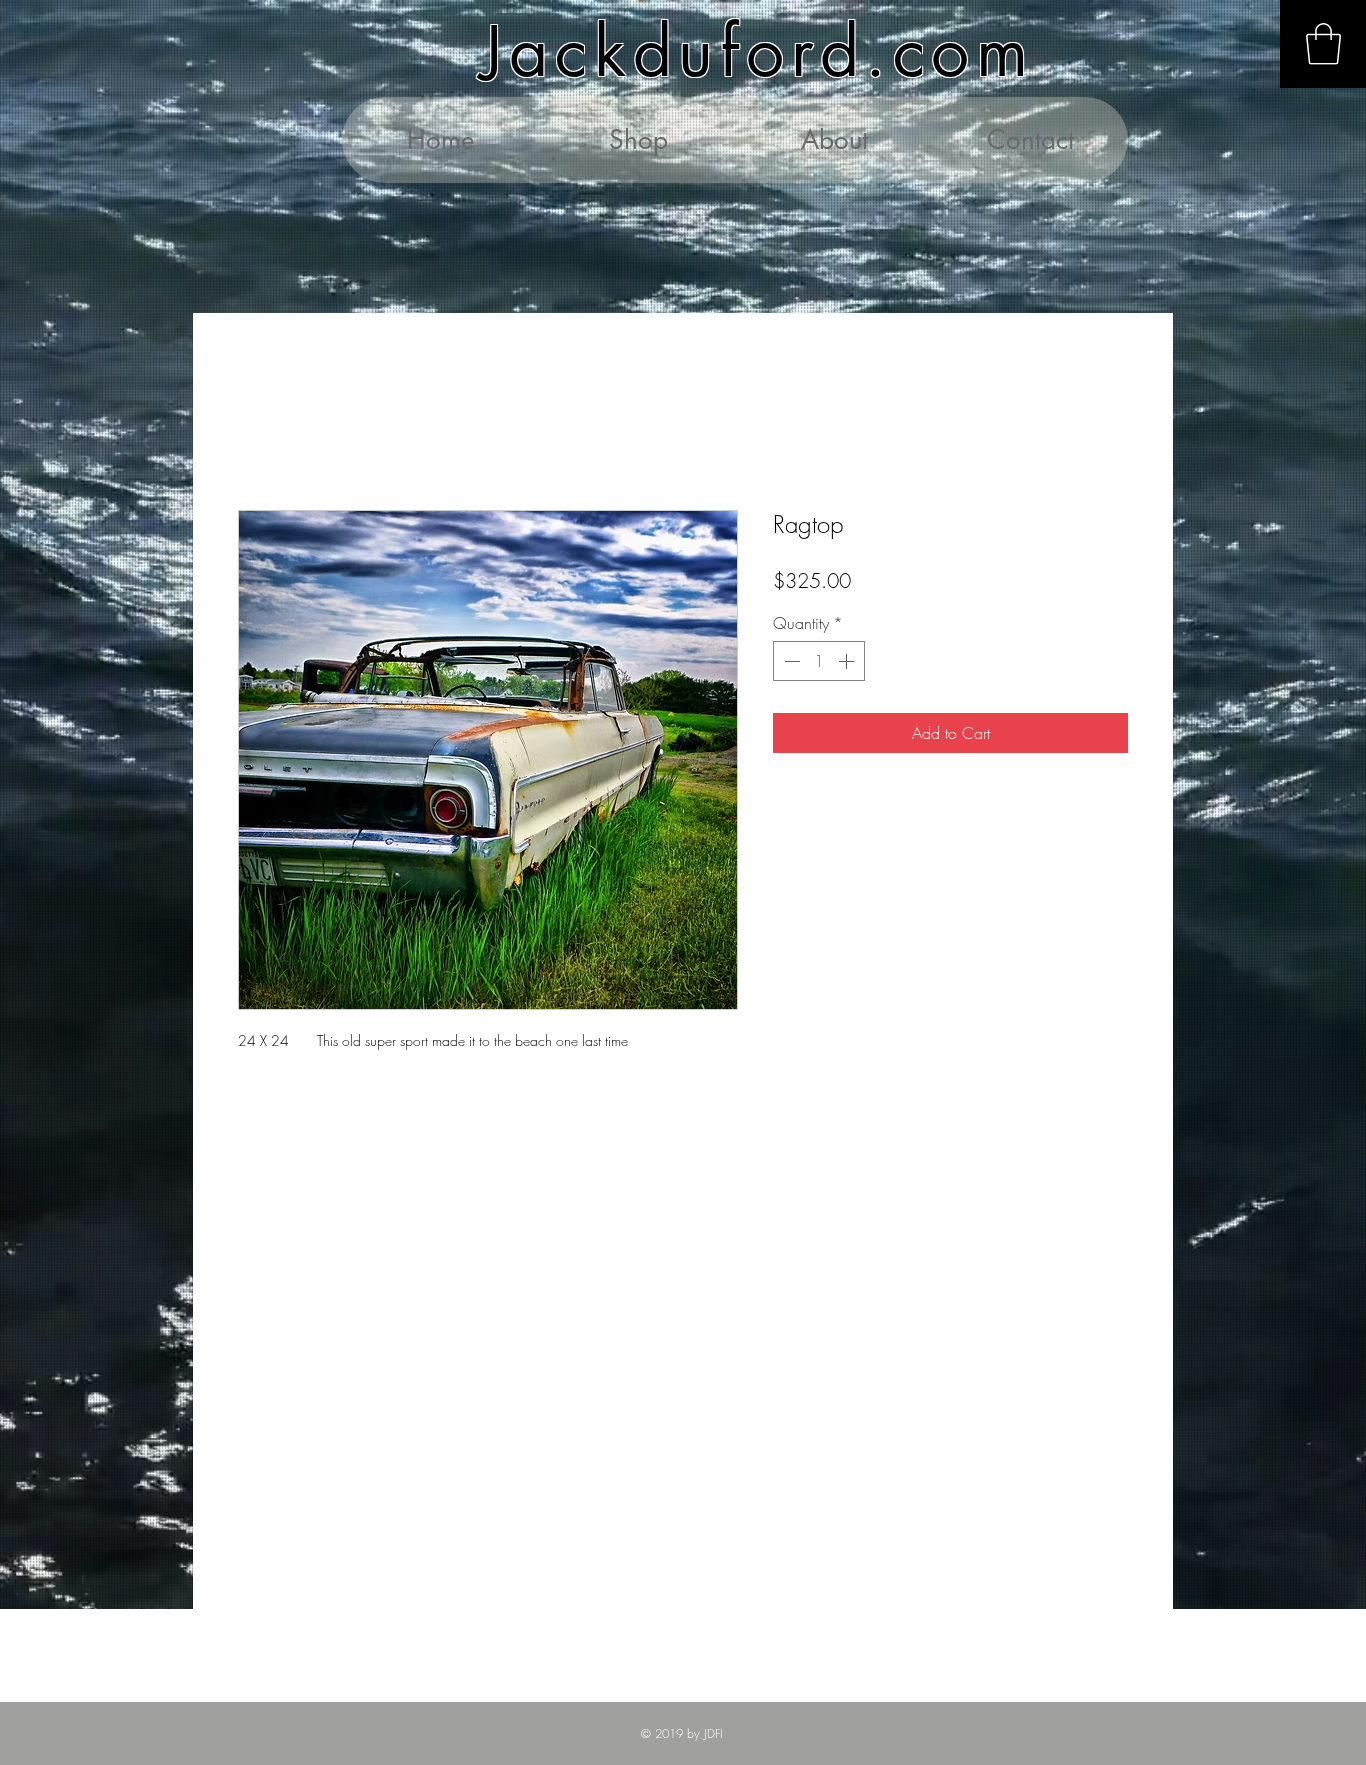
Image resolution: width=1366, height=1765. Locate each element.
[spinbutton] (819, 661)
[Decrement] (790, 661)
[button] (1323, 44)
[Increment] (848, 661)
